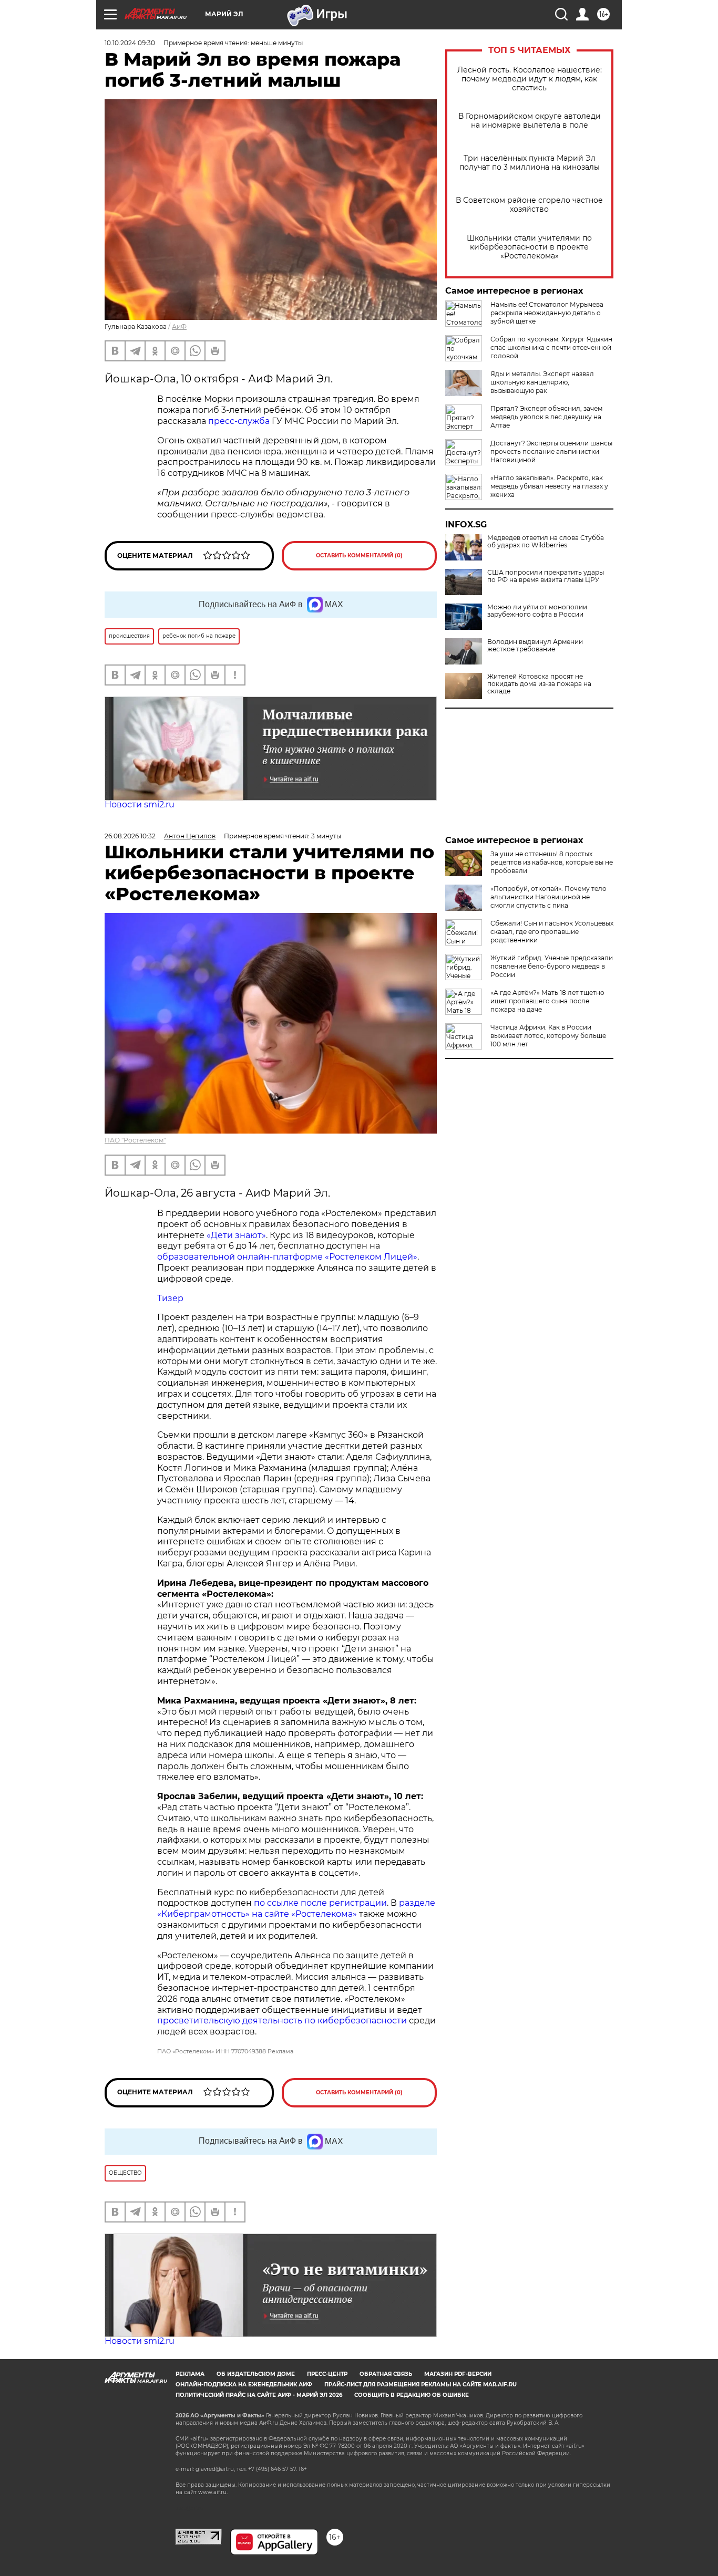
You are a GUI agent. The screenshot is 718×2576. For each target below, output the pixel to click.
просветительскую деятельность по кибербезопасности (282, 2021)
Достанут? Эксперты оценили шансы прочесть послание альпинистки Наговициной (551, 451)
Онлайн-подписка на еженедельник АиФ (244, 2385)
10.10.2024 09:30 (130, 43)
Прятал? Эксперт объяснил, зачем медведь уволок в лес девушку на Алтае (546, 417)
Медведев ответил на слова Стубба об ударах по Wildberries (546, 542)
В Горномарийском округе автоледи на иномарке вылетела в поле (530, 121)
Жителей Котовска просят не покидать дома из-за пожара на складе (539, 684)
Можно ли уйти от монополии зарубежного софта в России (537, 611)
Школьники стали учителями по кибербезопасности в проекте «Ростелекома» (529, 247)
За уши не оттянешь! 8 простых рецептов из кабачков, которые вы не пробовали (552, 862)
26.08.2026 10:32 (130, 836)
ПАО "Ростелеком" (135, 1140)
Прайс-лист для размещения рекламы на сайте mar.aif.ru (420, 2385)
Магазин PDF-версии (458, 2374)
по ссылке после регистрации (320, 1903)
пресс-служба (239, 421)
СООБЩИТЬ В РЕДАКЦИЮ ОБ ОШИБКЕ (412, 2395)
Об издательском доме (256, 2374)
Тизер (170, 1298)
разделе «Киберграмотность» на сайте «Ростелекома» (296, 1908)
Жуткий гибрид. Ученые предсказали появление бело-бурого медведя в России (552, 966)
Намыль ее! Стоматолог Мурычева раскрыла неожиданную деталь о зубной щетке (547, 313)
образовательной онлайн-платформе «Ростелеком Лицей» (287, 1257)
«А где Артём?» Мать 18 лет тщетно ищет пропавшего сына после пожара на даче (547, 1001)
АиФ (179, 326)
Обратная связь (386, 2374)
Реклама (190, 2374)
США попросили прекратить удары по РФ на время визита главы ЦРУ (546, 576)
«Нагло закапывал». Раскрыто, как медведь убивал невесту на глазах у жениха (549, 486)
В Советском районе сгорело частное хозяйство (529, 205)
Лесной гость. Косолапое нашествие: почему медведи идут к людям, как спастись (530, 79)
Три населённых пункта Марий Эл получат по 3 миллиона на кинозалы (530, 163)
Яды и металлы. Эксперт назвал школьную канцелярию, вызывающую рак (542, 382)
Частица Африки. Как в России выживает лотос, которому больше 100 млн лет (548, 1036)
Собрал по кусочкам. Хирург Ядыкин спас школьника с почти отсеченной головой (551, 347)
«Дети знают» (236, 1235)
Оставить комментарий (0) (359, 555)
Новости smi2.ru (140, 804)
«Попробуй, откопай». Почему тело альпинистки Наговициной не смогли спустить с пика (548, 897)
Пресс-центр (327, 2374)
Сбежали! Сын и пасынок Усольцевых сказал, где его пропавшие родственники (552, 932)
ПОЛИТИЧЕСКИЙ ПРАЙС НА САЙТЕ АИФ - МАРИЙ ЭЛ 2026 (259, 2395)
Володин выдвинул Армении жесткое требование (535, 646)
